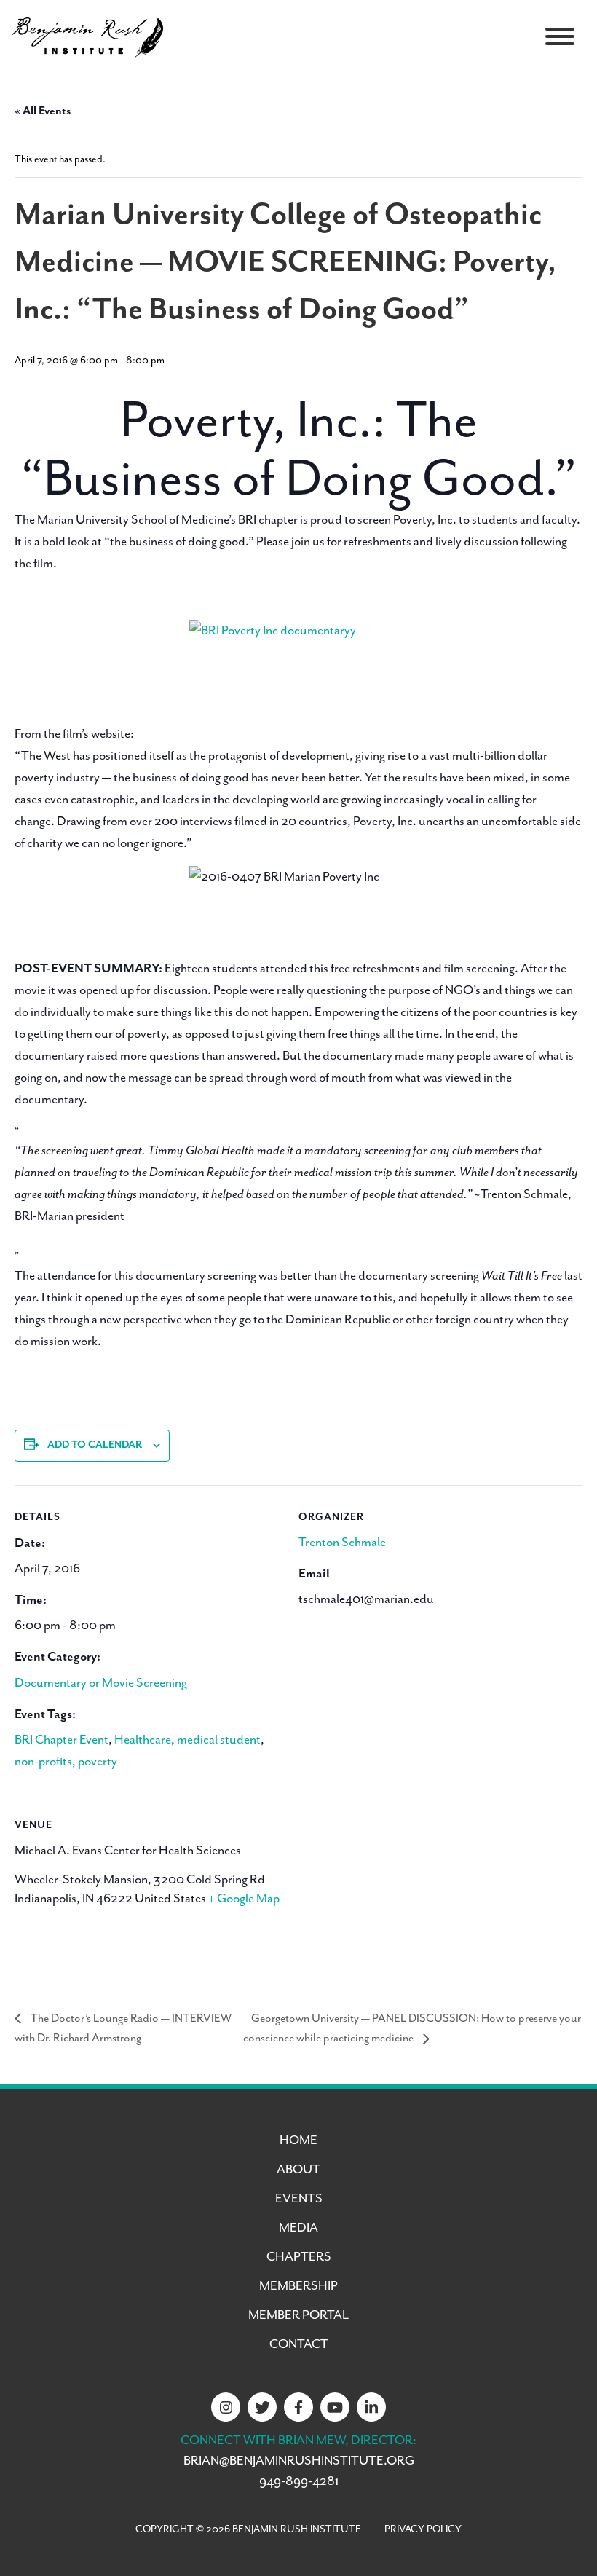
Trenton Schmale (342, 1543)
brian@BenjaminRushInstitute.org (299, 2461)
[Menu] (560, 36)
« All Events (43, 111)
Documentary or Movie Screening (101, 1683)
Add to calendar (95, 1445)
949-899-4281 (299, 2481)
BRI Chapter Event (62, 1740)
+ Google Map (244, 1899)
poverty (98, 1762)
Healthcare (143, 1740)
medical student (219, 1740)
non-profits (43, 1762)
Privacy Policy (423, 2529)
